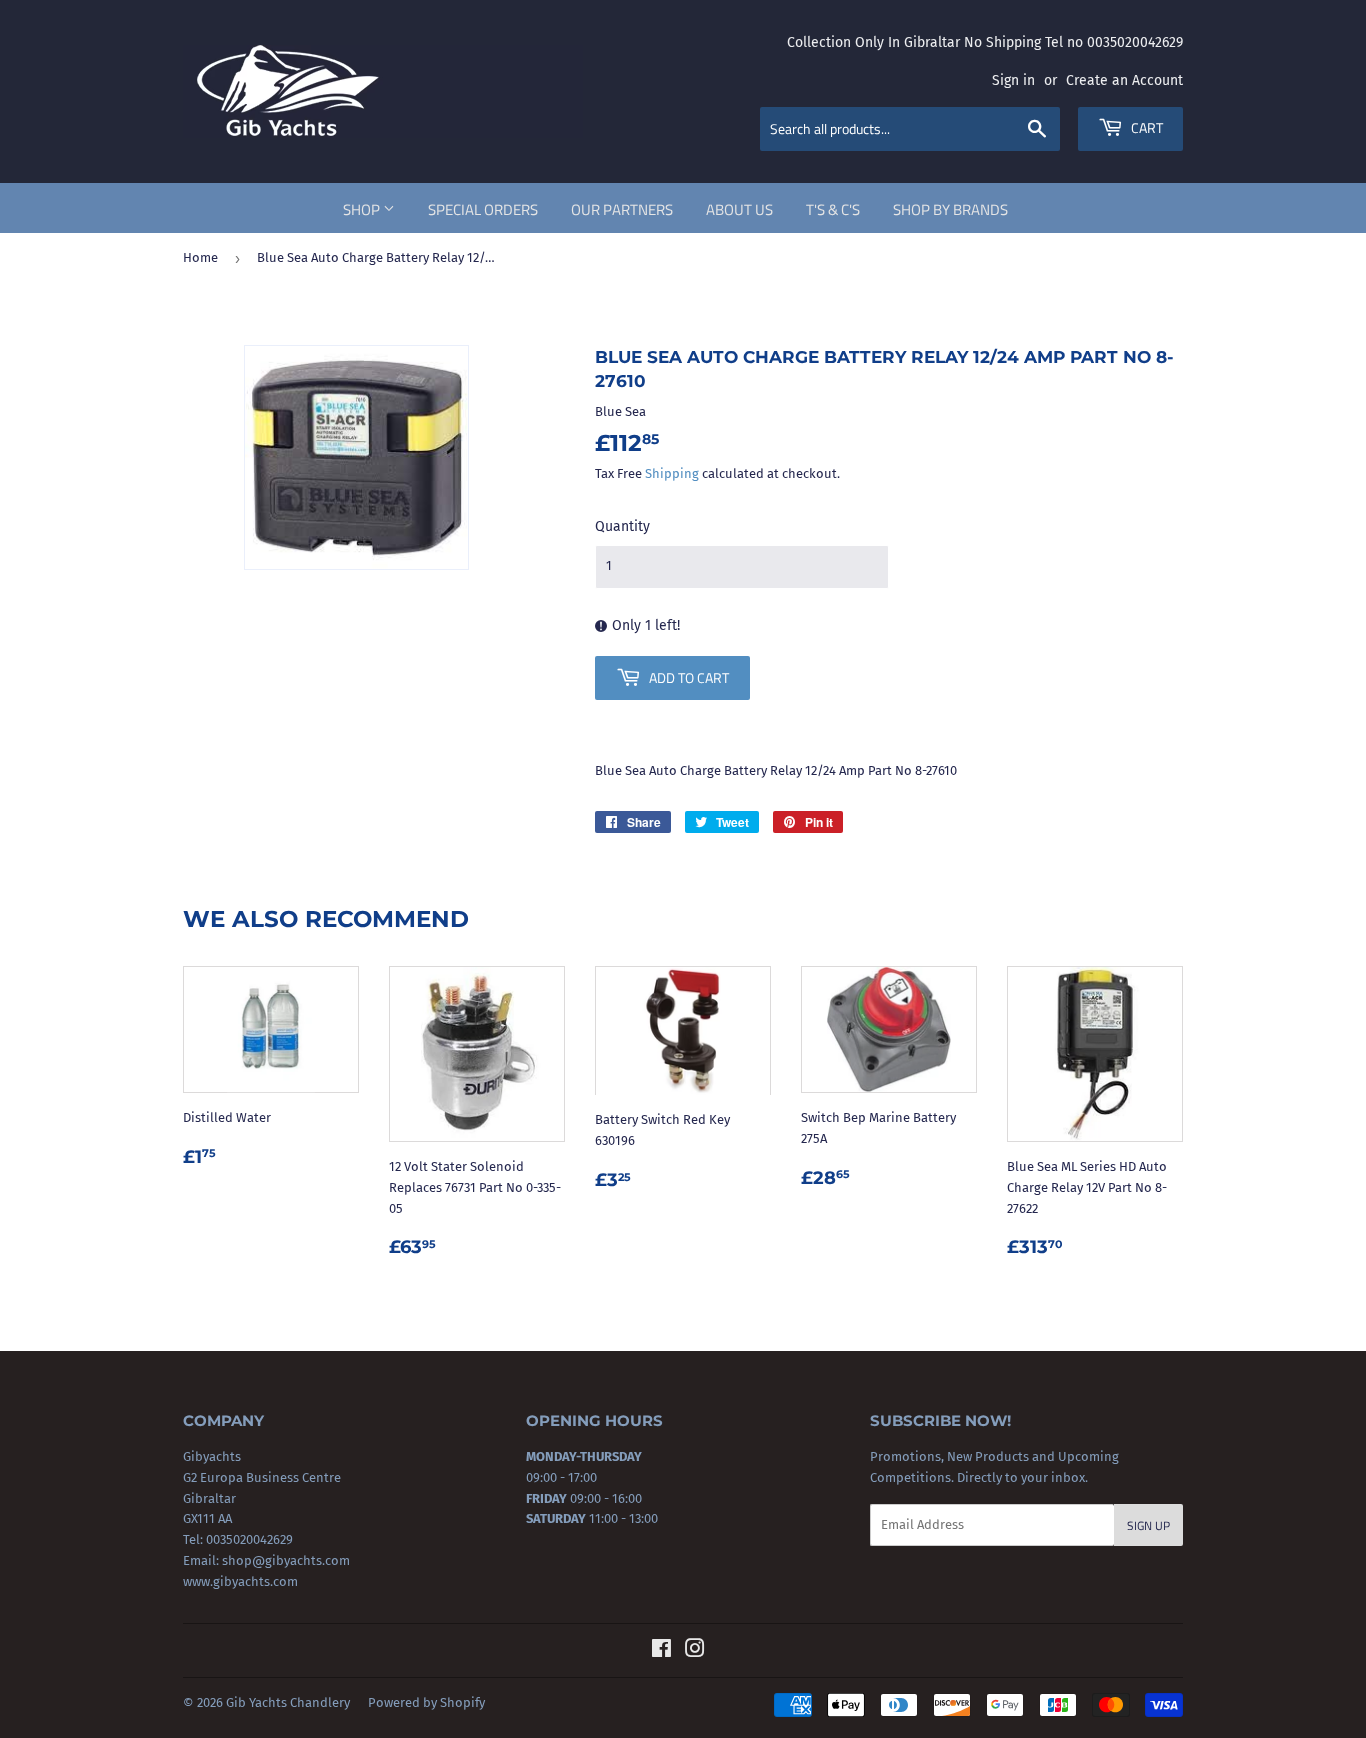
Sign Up (1148, 1525)
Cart (1145, 127)
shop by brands (950, 209)
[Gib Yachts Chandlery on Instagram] (695, 1651)
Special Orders (483, 209)
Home (200, 257)
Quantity (622, 526)
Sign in (1013, 80)
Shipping (672, 473)
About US (739, 209)
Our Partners (622, 209)
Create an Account (1124, 80)
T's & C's (833, 209)
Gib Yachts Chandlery (288, 1702)
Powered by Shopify (426, 1702)
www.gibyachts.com (240, 1581)
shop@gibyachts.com (284, 1560)
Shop (363, 209)
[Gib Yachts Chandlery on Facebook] (661, 1651)
